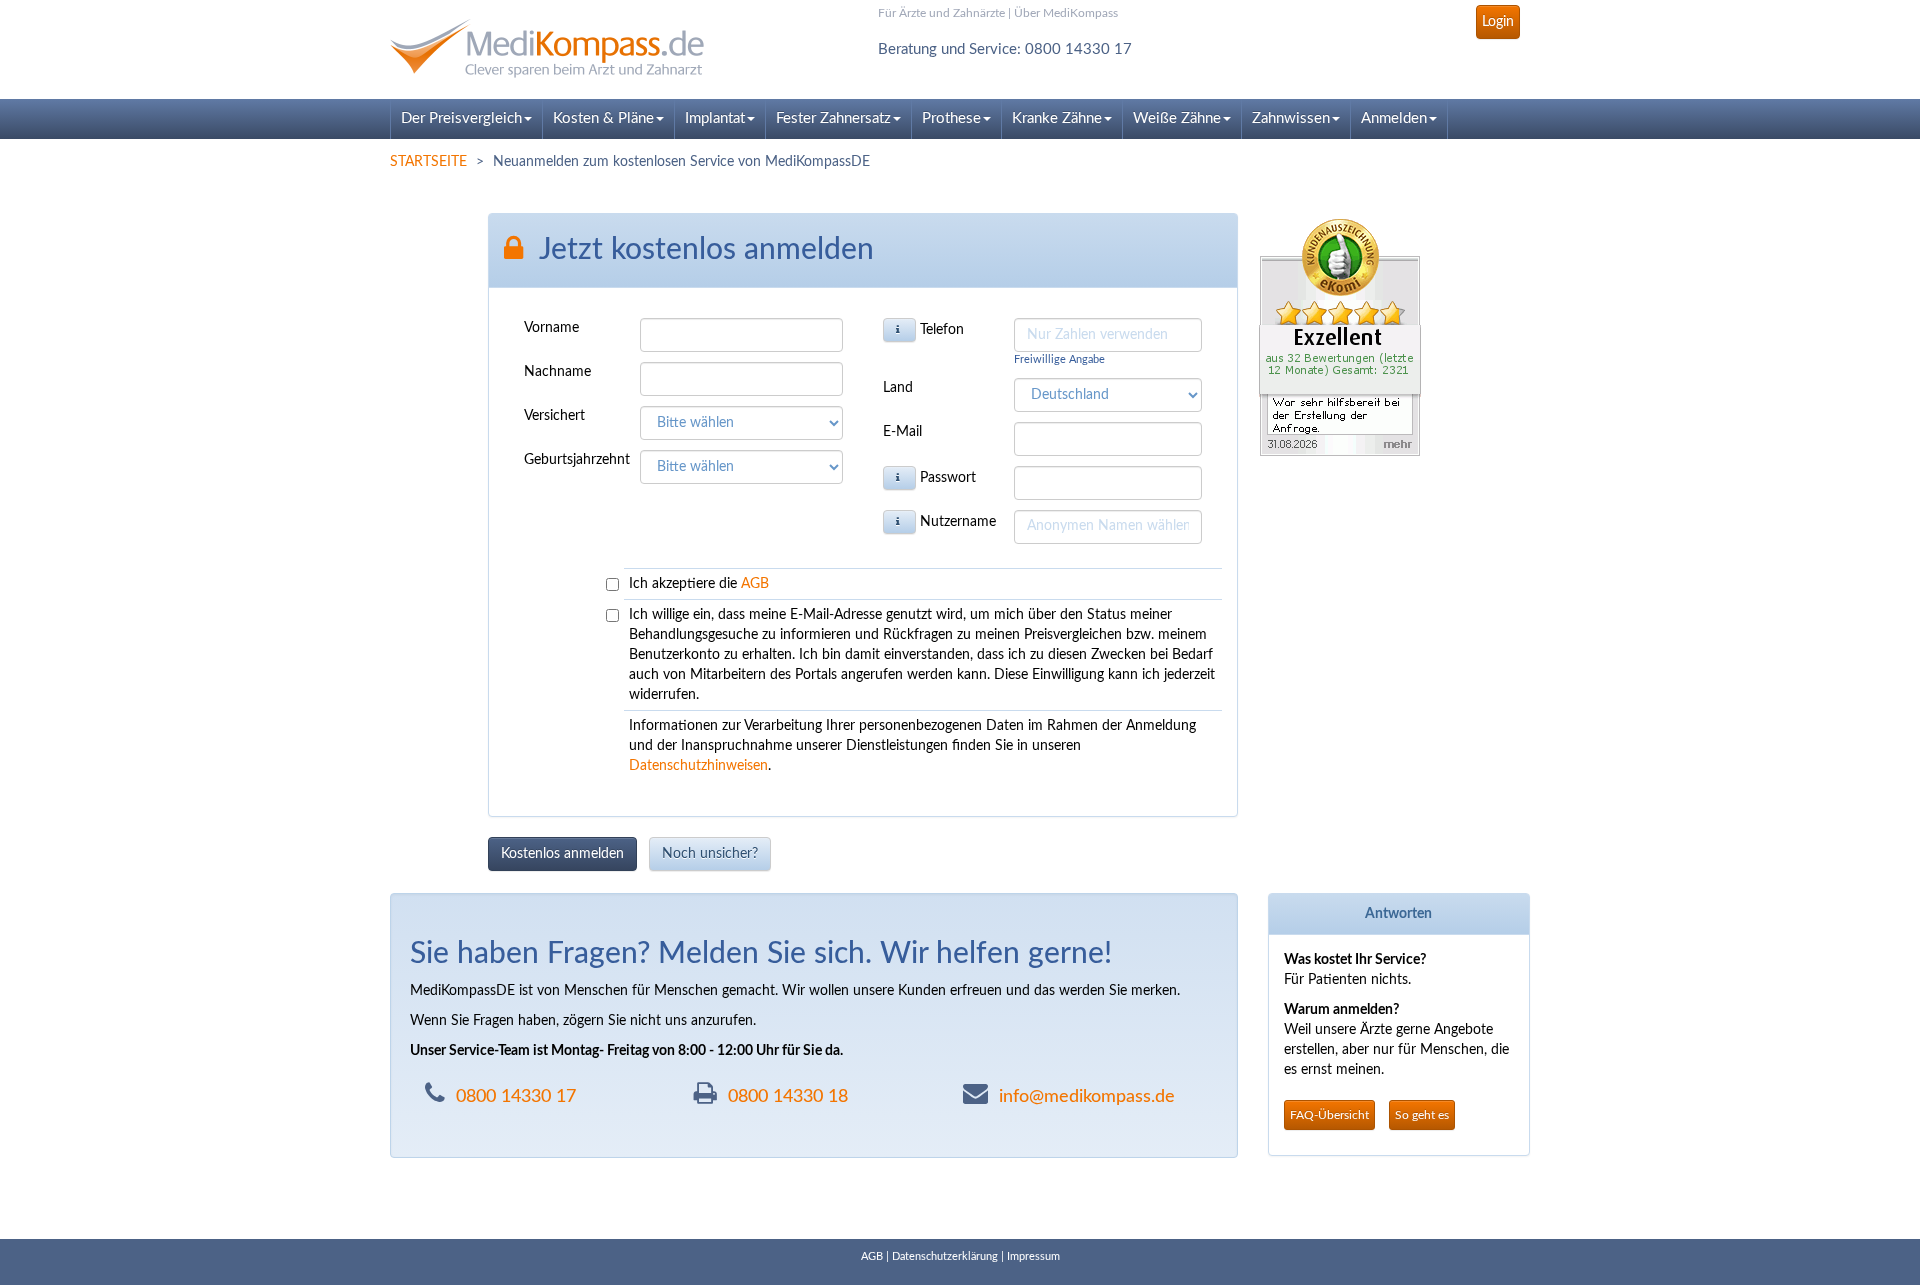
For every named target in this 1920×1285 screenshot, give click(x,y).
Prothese (951, 118)
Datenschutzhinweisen (698, 766)
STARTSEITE (428, 162)
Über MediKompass (1066, 13)
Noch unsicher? (710, 854)
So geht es (1422, 1115)
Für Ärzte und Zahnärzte (941, 13)
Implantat (715, 118)
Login (1498, 22)
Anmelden (1394, 118)
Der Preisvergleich (461, 118)
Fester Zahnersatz (833, 118)
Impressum (1033, 1256)
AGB (755, 584)
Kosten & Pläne (603, 118)
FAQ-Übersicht (1329, 1115)
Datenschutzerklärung (945, 1256)
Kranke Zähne (1057, 118)
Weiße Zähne (1177, 118)
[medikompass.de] (570, 48)
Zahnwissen (1291, 118)
